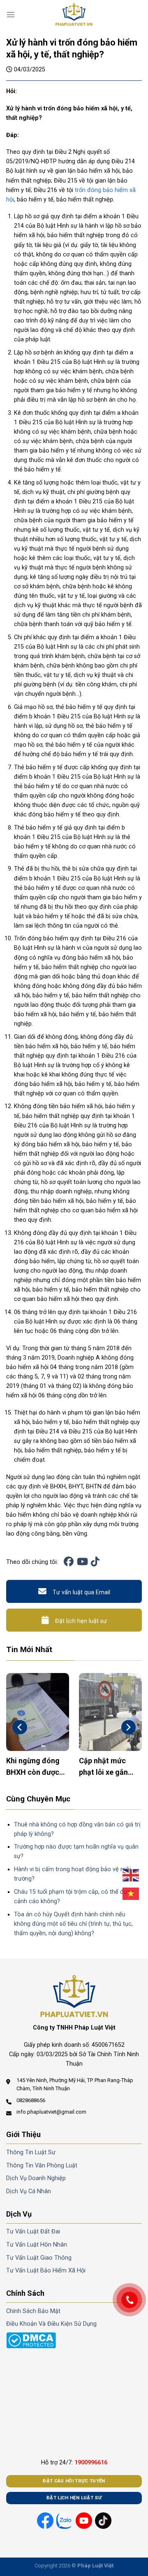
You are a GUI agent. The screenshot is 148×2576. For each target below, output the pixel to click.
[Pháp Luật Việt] (74, 14)
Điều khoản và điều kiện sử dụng (51, 2324)
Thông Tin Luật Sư (31, 2152)
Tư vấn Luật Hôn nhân (37, 2245)
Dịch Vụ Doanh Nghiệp (36, 2178)
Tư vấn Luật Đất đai (33, 2232)
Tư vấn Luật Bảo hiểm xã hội (46, 2271)
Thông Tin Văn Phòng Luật (42, 2166)
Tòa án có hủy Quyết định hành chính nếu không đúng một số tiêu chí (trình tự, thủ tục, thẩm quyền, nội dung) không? (73, 1924)
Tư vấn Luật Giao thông (39, 2258)
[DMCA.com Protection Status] (31, 2340)
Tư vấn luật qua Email (81, 1592)
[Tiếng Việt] (131, 1894)
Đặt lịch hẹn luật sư (81, 1621)
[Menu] (11, 14)
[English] (131, 1875)
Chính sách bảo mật (33, 2311)
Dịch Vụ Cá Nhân (29, 2191)
